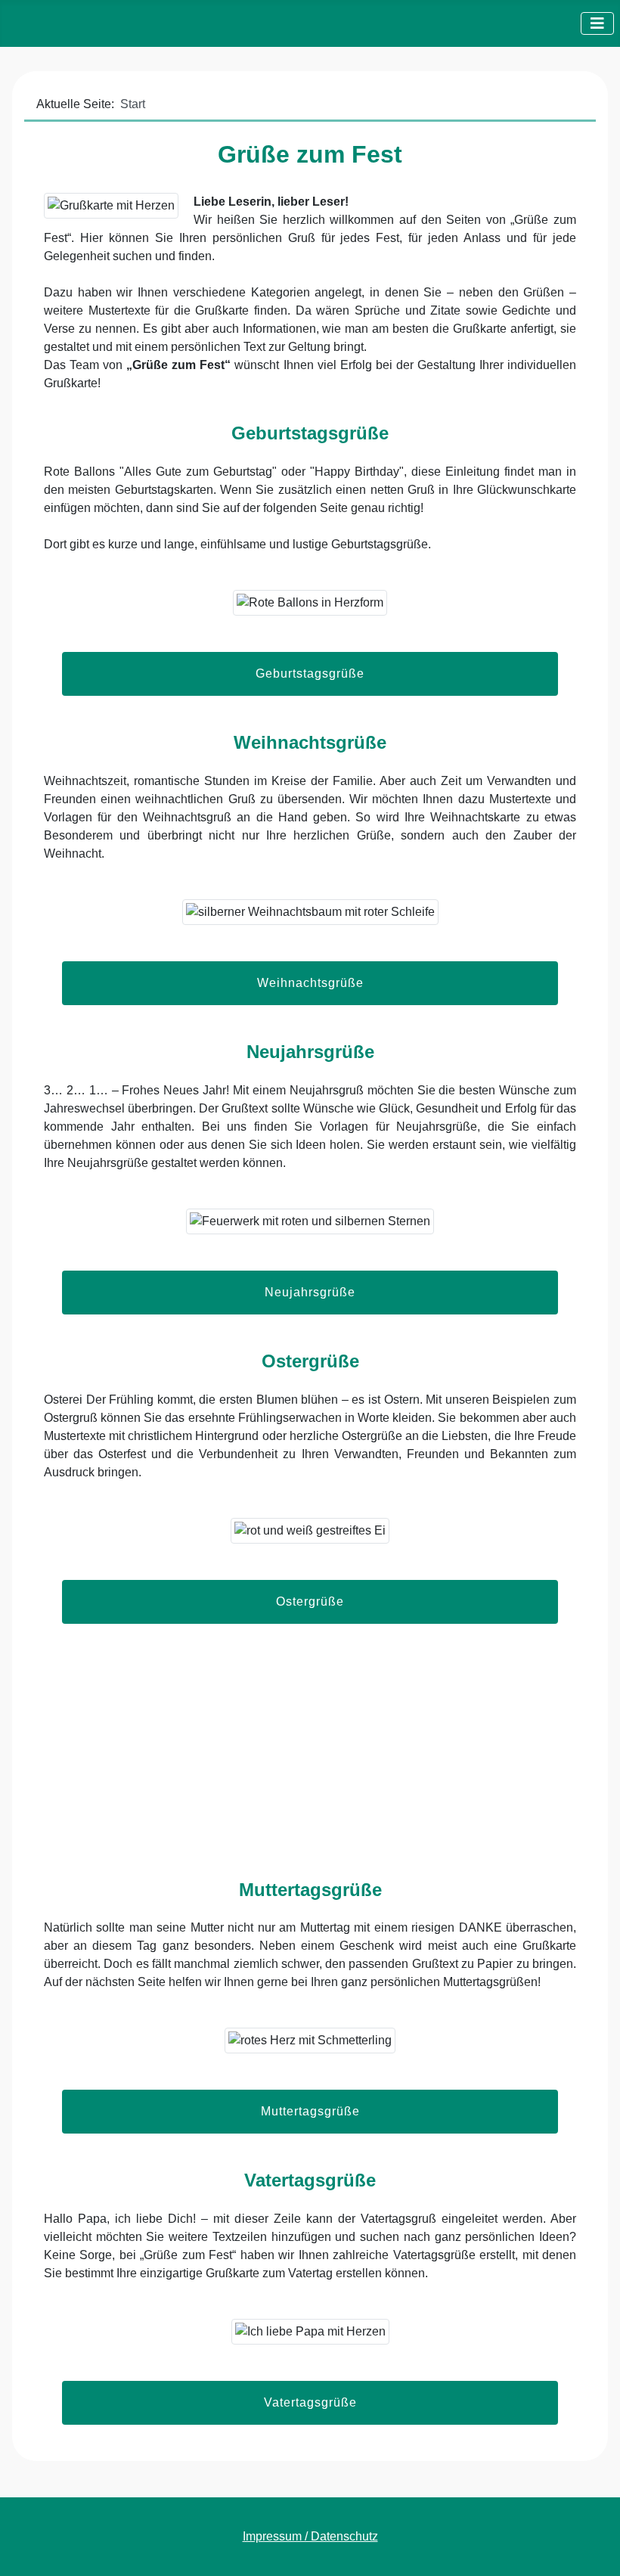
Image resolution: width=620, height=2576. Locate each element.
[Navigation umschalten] (597, 23)
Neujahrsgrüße (310, 1292)
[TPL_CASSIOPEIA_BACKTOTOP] (594, 2548)
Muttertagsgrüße (310, 2111)
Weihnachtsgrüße (310, 983)
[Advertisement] (310, 1766)
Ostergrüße (310, 1601)
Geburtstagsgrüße (310, 673)
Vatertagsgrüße (310, 2402)
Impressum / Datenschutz (310, 2536)
